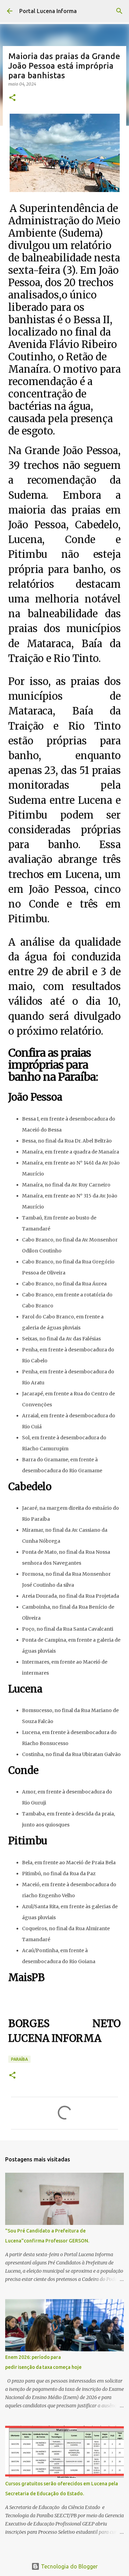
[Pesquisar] (119, 11)
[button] (12, 98)
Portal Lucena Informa (48, 11)
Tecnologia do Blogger (69, 2566)
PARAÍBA (19, 2059)
